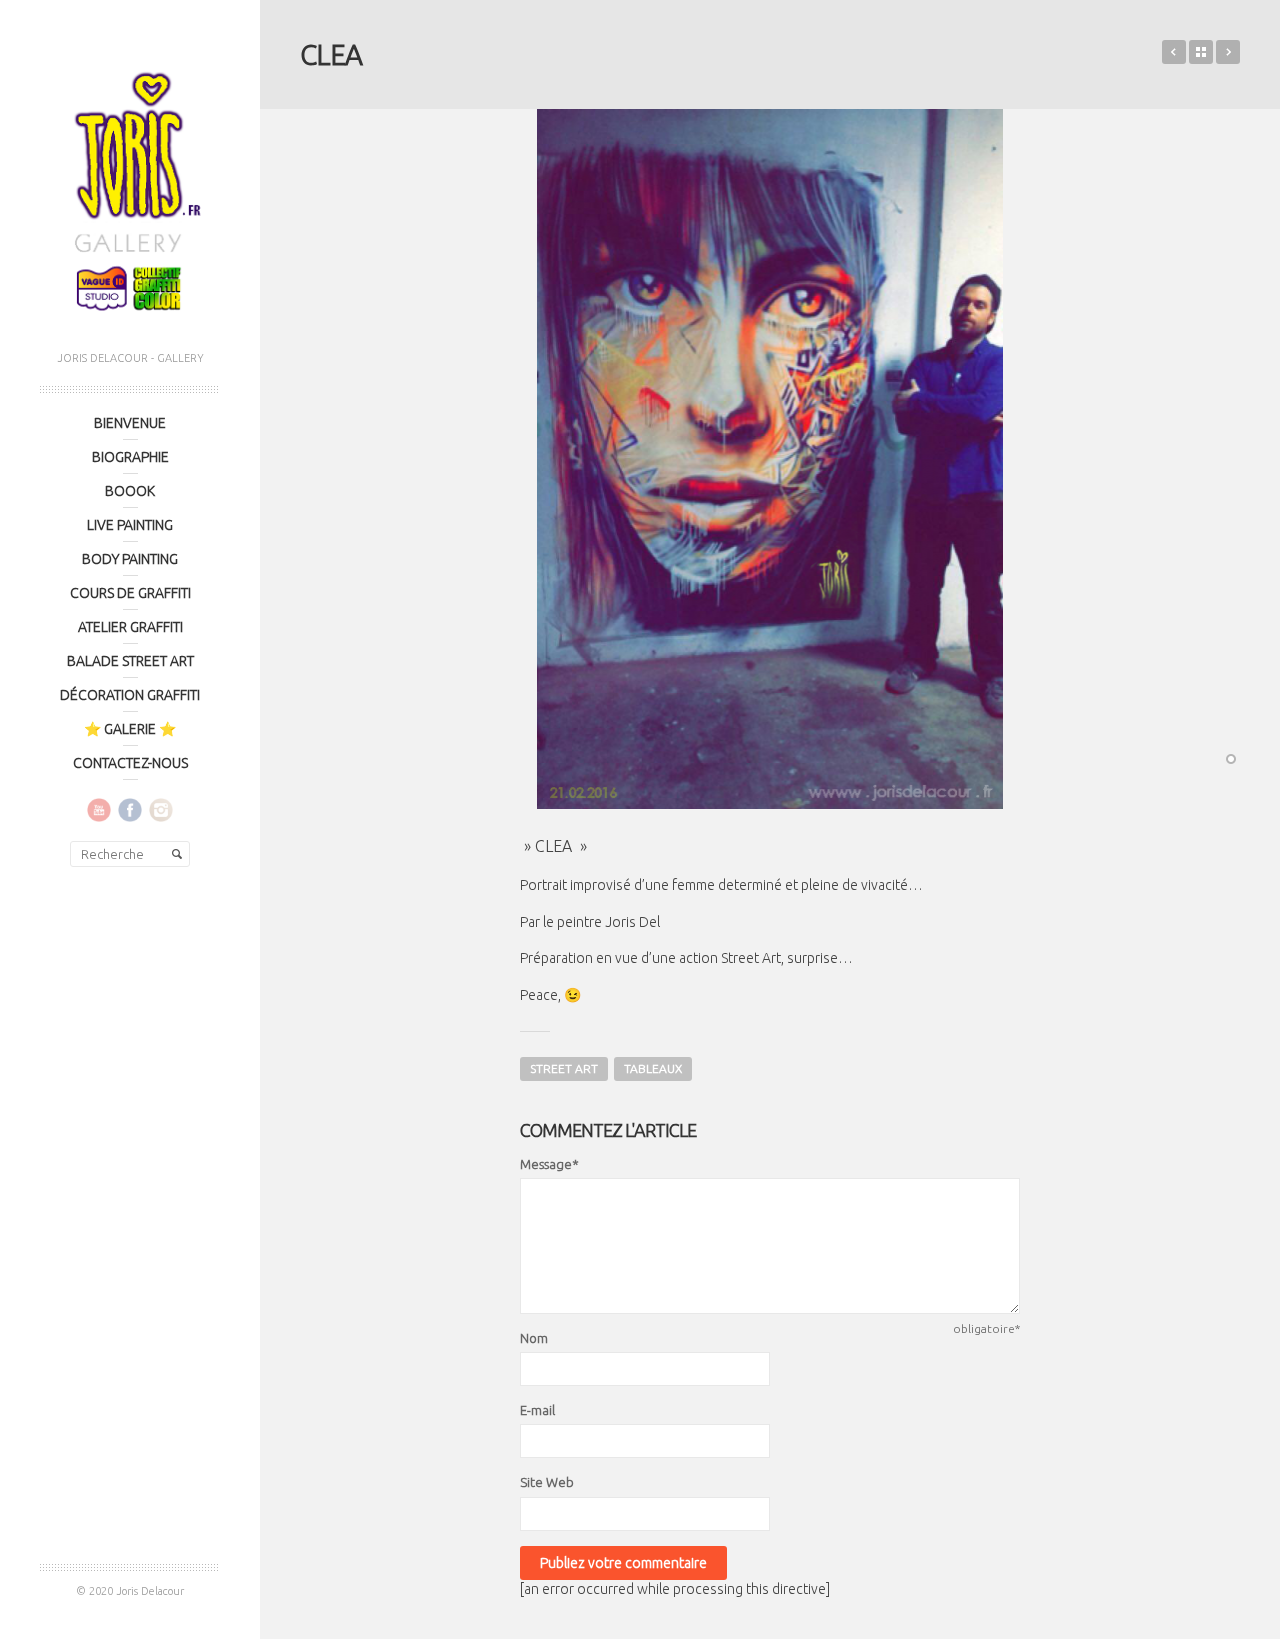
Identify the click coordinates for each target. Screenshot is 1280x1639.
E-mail (537, 1410)
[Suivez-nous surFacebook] (130, 809)
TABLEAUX (653, 1068)
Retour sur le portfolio (1201, 52)
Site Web (547, 1482)
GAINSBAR (1174, 52)
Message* (549, 1164)
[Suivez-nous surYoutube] (99, 809)
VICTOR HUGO (1228, 52)
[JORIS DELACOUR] (130, 185)
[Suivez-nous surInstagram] (161, 809)
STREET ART (564, 1068)
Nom (534, 1338)
